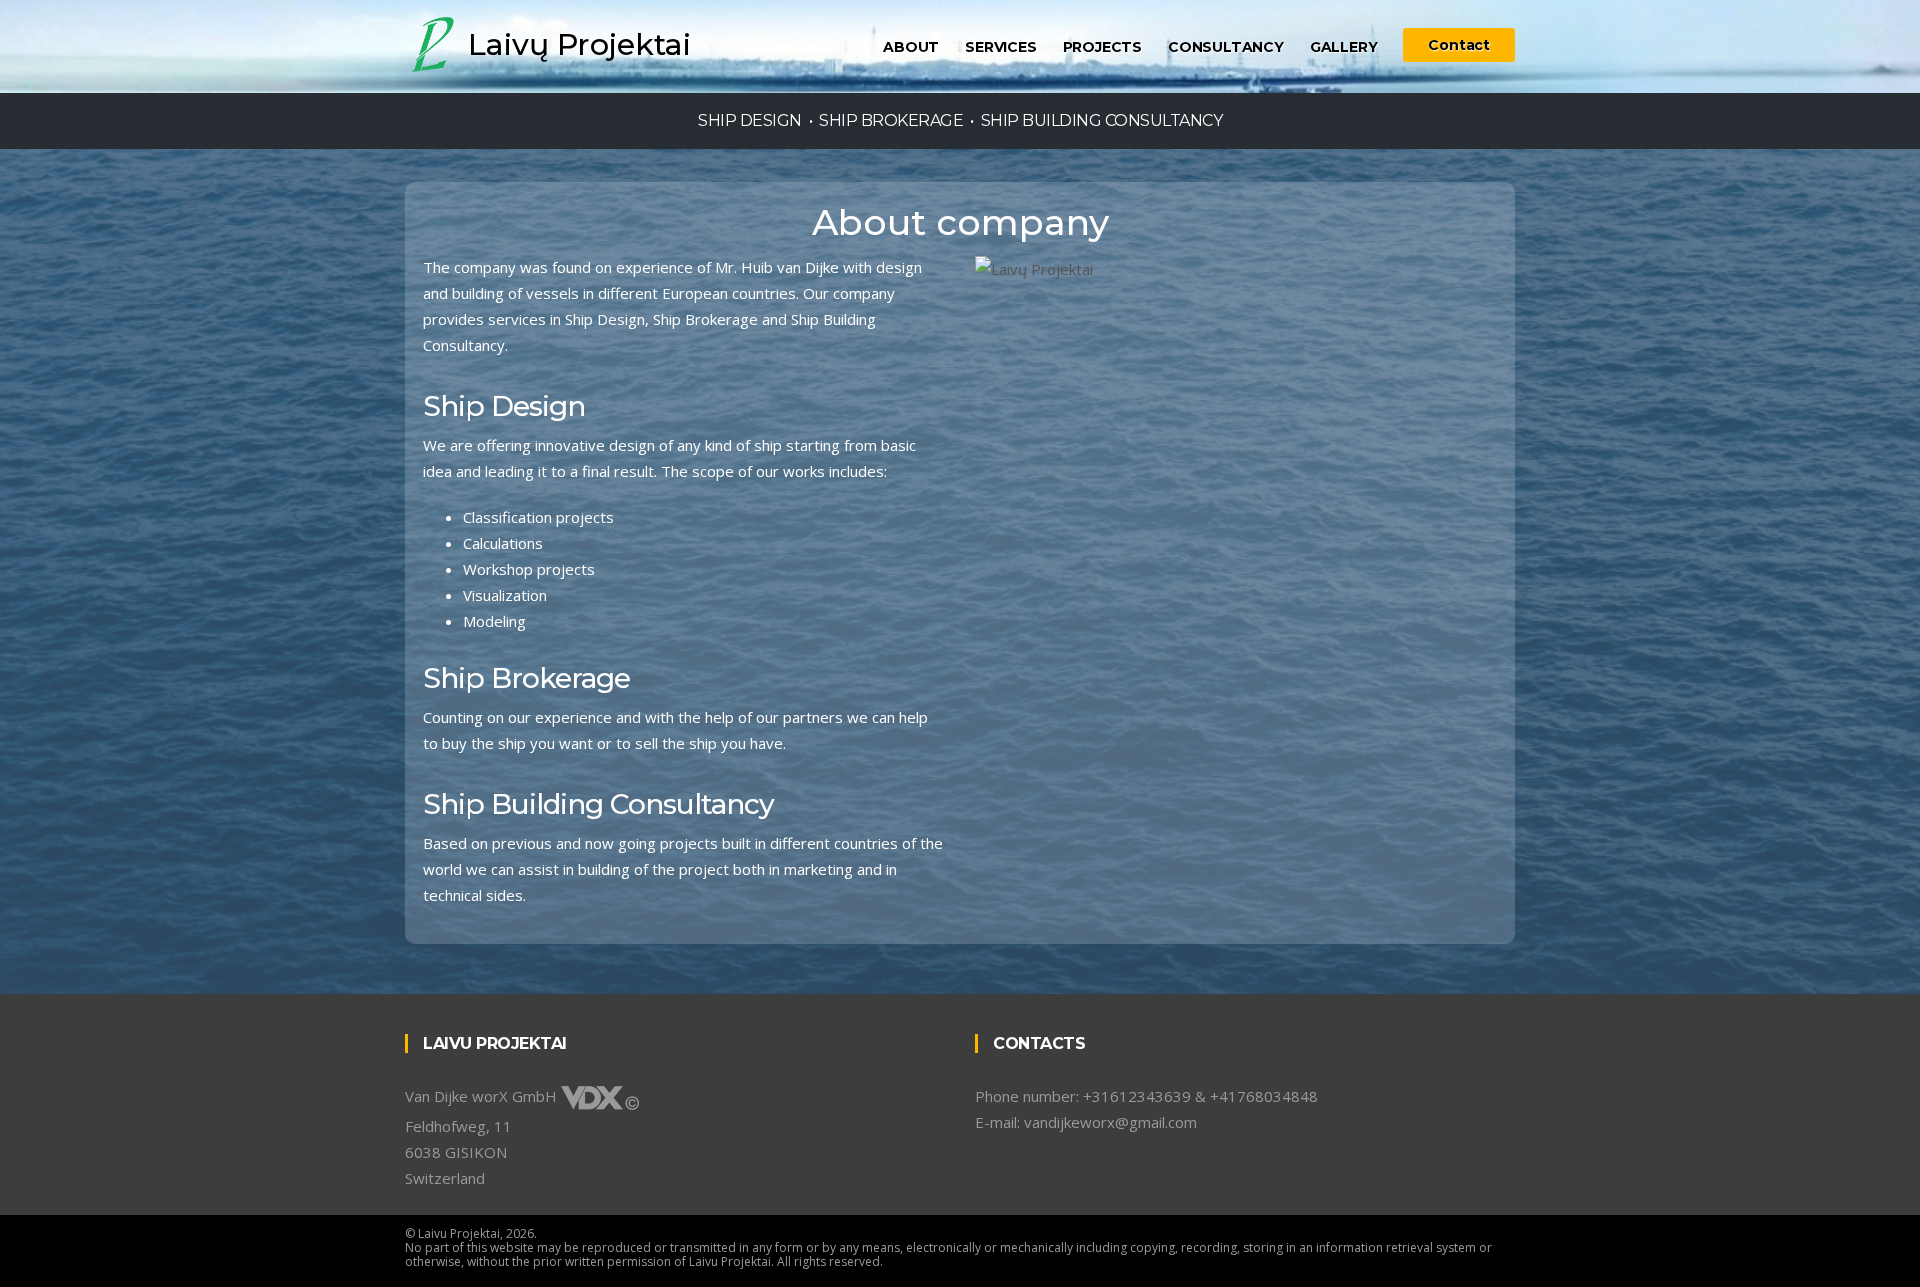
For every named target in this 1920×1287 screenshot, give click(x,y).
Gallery (1344, 47)
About (911, 47)
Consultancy (1226, 47)
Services (1000, 47)
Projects (1102, 47)
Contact (1459, 45)
